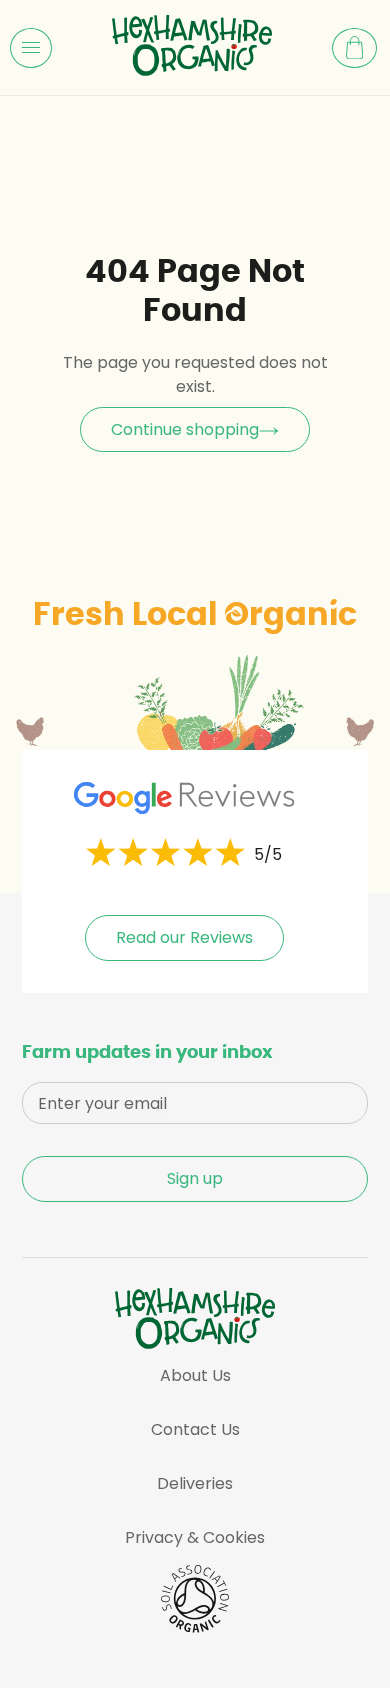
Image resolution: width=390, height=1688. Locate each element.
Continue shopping (185, 429)
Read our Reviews (184, 937)
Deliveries (195, 1483)
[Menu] (31, 48)
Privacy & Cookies (195, 1537)
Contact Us (195, 1429)
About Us (195, 1375)
